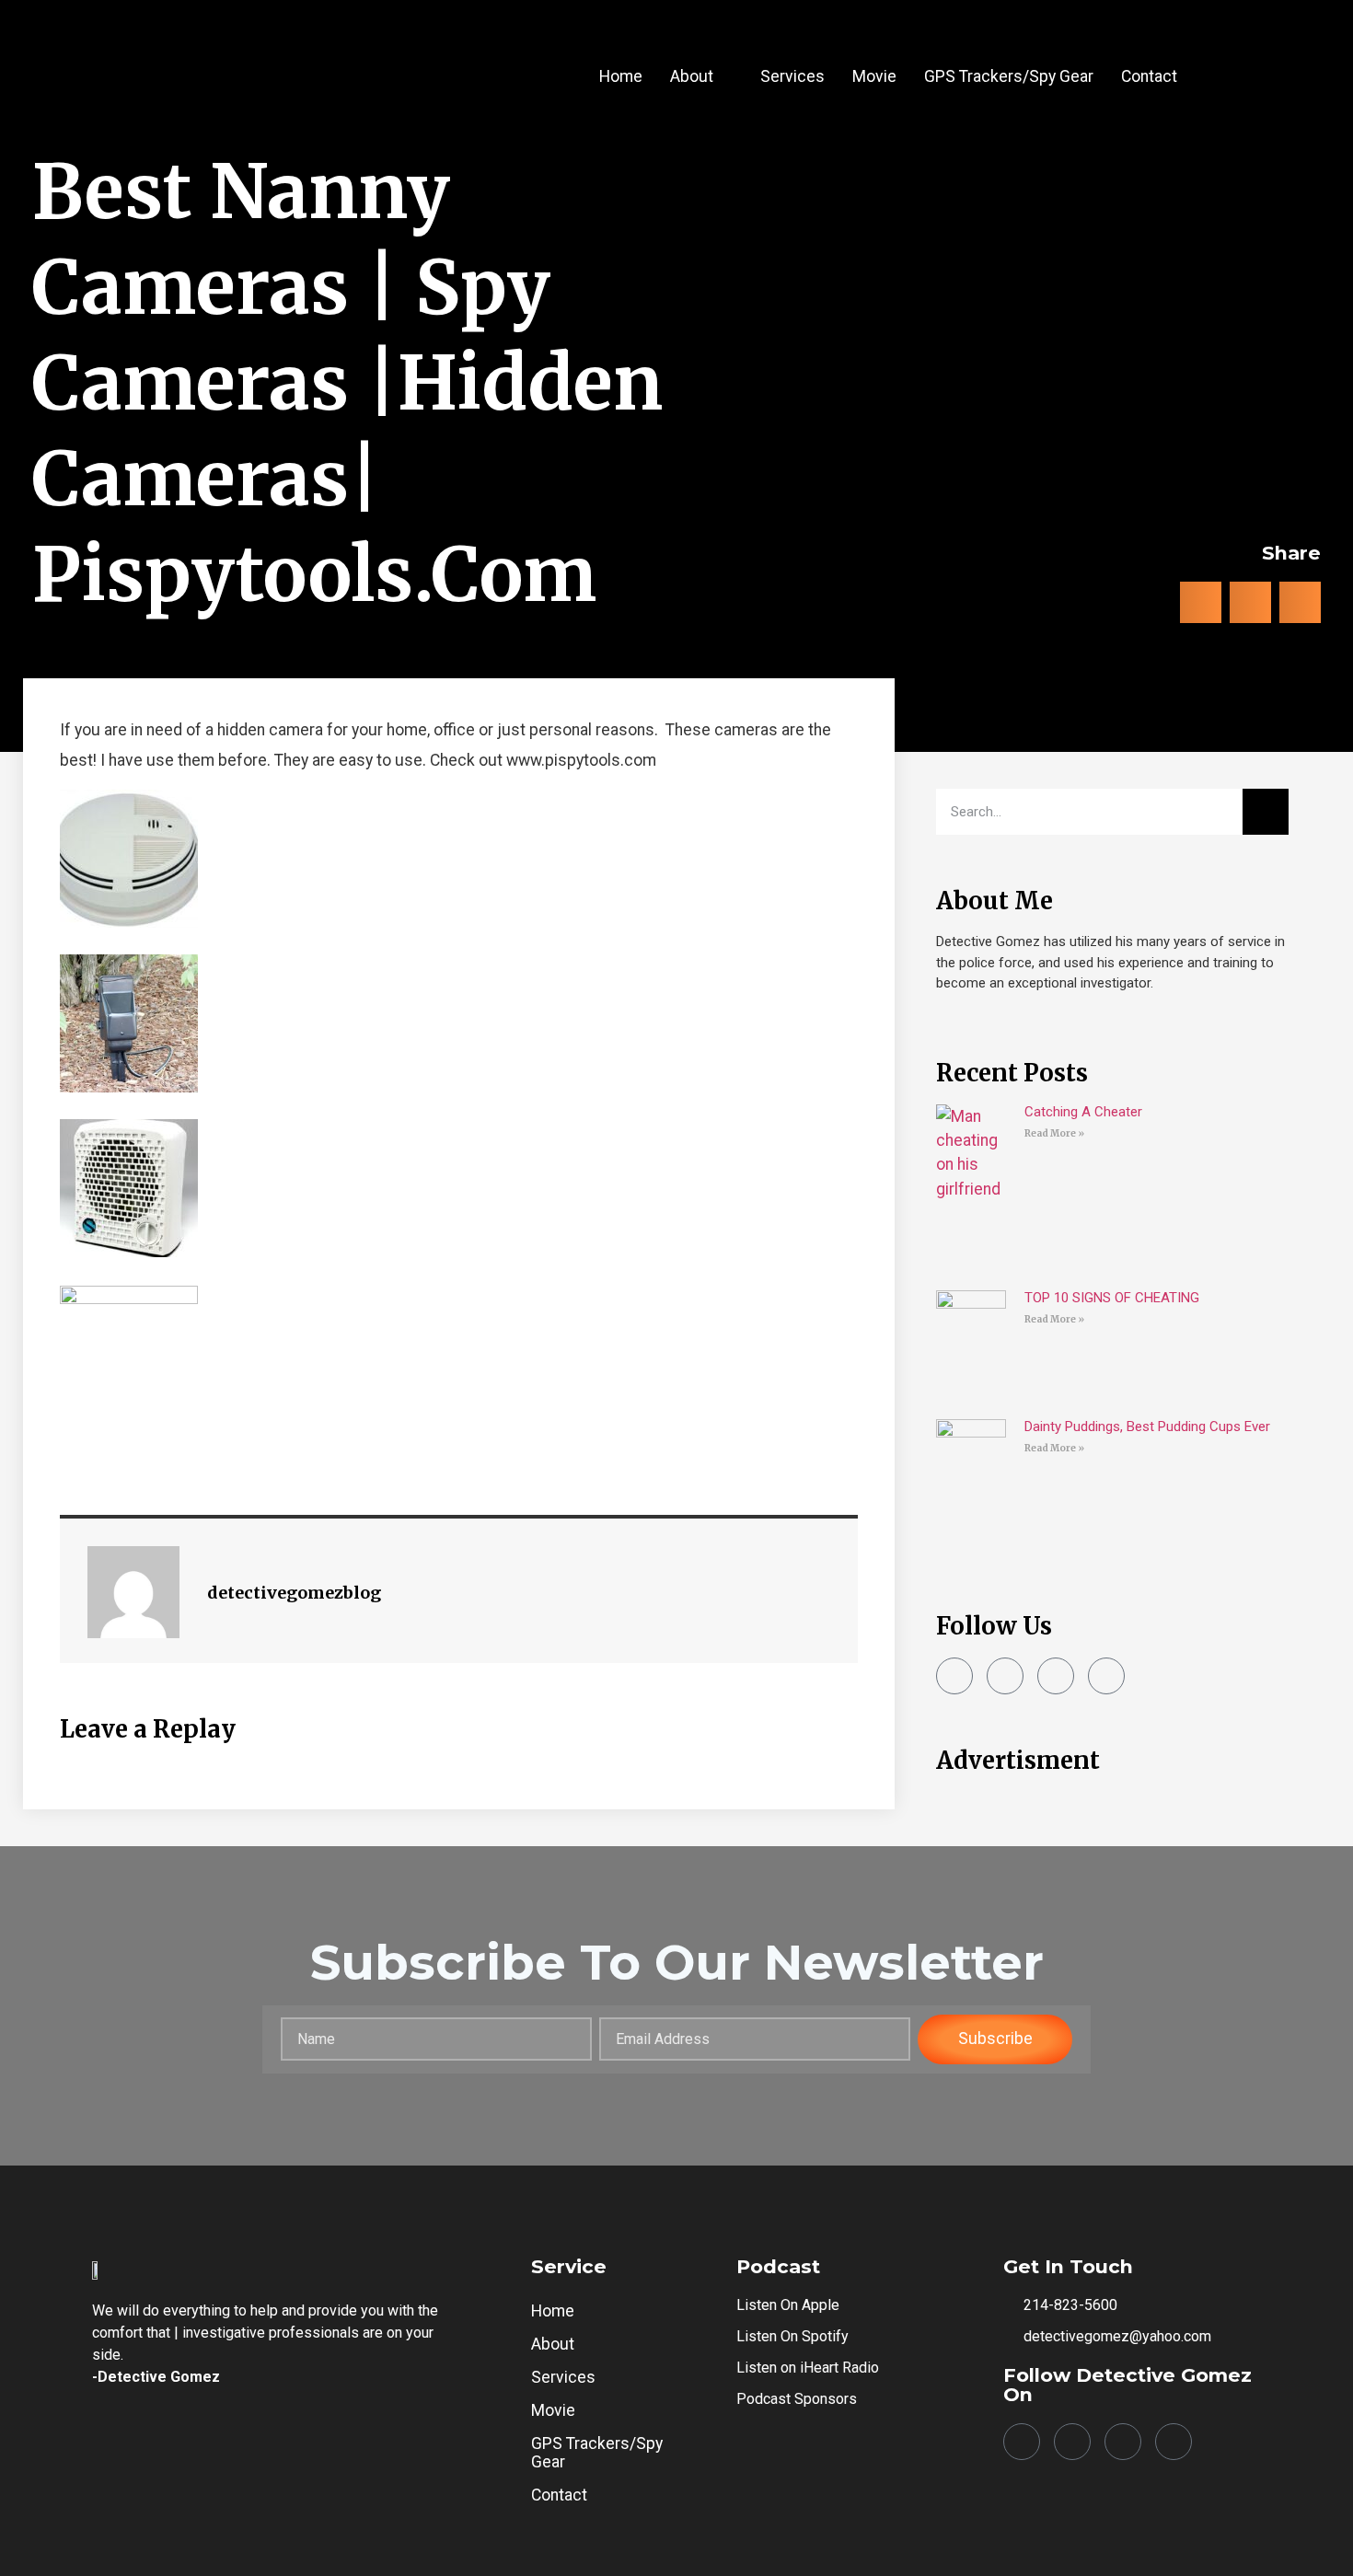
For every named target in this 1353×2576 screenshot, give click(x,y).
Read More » (1054, 1133)
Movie (874, 76)
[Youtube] (1106, 1676)
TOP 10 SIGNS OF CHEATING (1112, 1298)
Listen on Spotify (792, 2336)
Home (621, 76)
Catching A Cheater (1083, 1112)
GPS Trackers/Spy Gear (1009, 76)
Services (792, 76)
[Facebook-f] (954, 1676)
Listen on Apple (788, 2305)
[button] (701, 77)
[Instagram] (1005, 1676)
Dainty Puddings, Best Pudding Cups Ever (1147, 1427)
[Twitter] (1056, 1676)
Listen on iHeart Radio (808, 2368)
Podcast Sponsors (797, 2399)
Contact (1149, 76)
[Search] (1266, 812)
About (692, 76)
